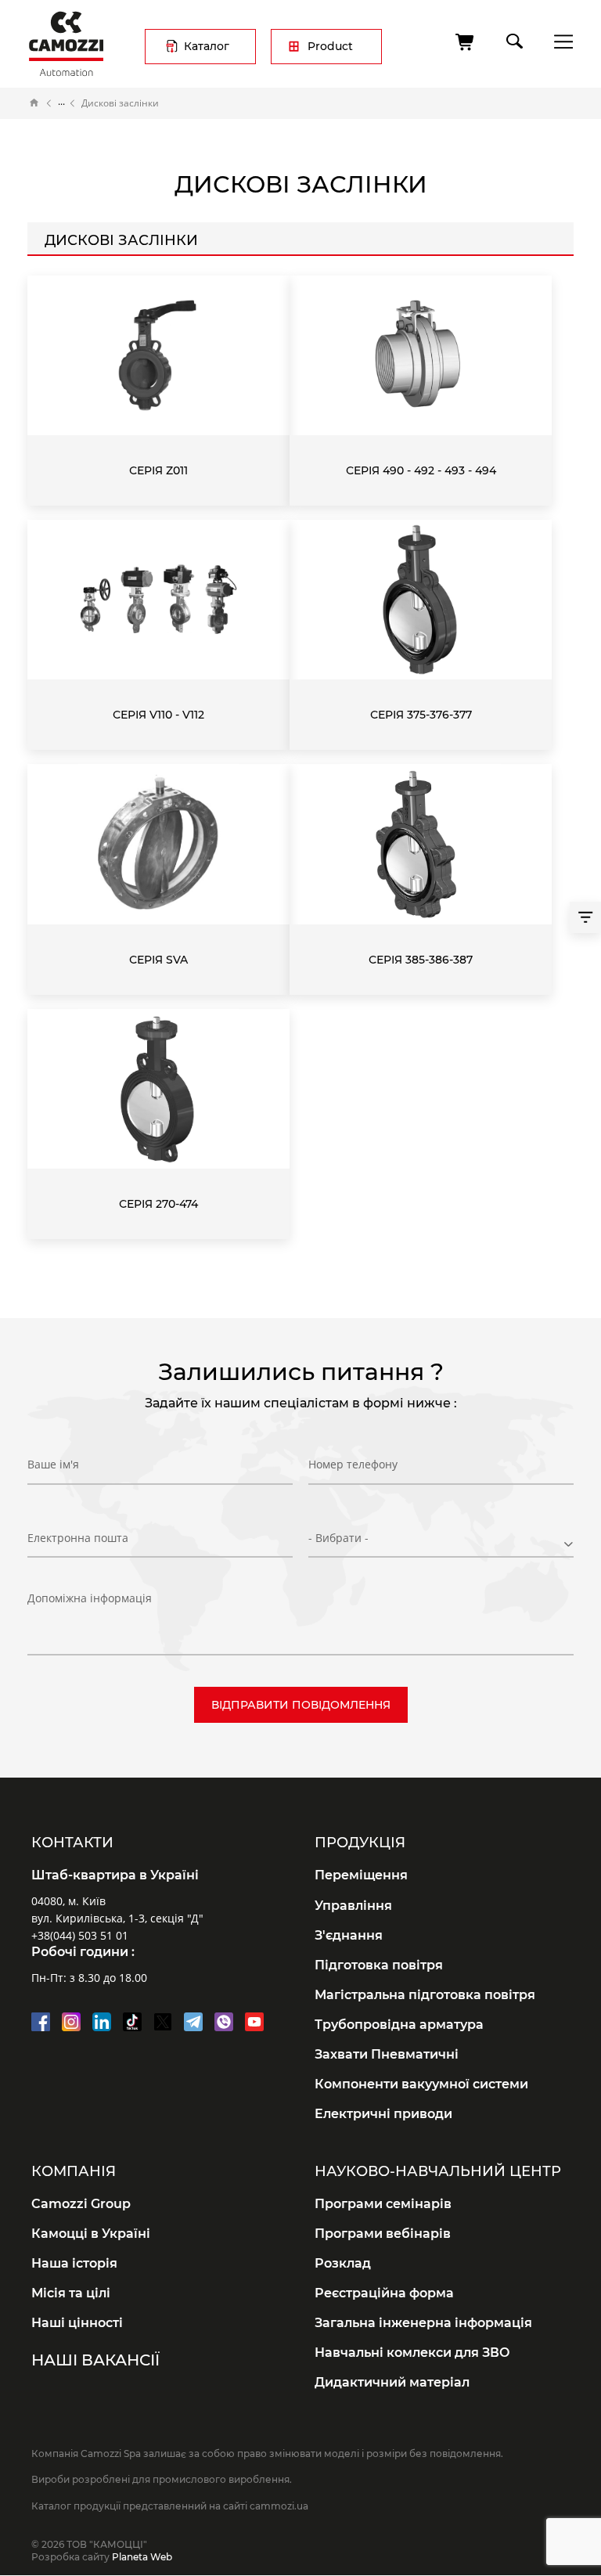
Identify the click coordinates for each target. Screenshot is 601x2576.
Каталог (207, 46)
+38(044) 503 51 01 (80, 1935)
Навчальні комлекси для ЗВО (412, 2353)
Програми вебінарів (383, 2234)
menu (559, 41)
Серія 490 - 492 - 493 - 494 (421, 470)
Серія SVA (158, 960)
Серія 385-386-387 (421, 960)
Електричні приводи (383, 2114)
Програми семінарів (383, 2204)
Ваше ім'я (53, 1464)
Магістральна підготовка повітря (425, 1995)
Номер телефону (353, 1464)
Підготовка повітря (379, 1965)
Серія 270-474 (158, 1204)
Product (330, 46)
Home (34, 103)
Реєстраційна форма (384, 2293)
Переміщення (361, 1875)
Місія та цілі (71, 2293)
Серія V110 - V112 (158, 715)
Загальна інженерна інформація (423, 2323)
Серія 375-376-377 (421, 715)
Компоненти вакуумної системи (421, 2084)
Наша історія (74, 2263)
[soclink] (41, 2022)
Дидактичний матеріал (392, 2382)
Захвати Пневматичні (387, 2054)
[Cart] (466, 42)
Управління (353, 1906)
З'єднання (349, 1935)
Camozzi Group (81, 2204)
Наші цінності (77, 2323)
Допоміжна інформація (90, 1598)
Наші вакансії (95, 2360)
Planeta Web (142, 2557)
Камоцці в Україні (91, 2234)
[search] (513, 38)
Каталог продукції (61, 103)
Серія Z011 (158, 470)
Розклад (343, 2263)
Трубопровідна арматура (399, 2025)
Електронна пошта (78, 1538)
